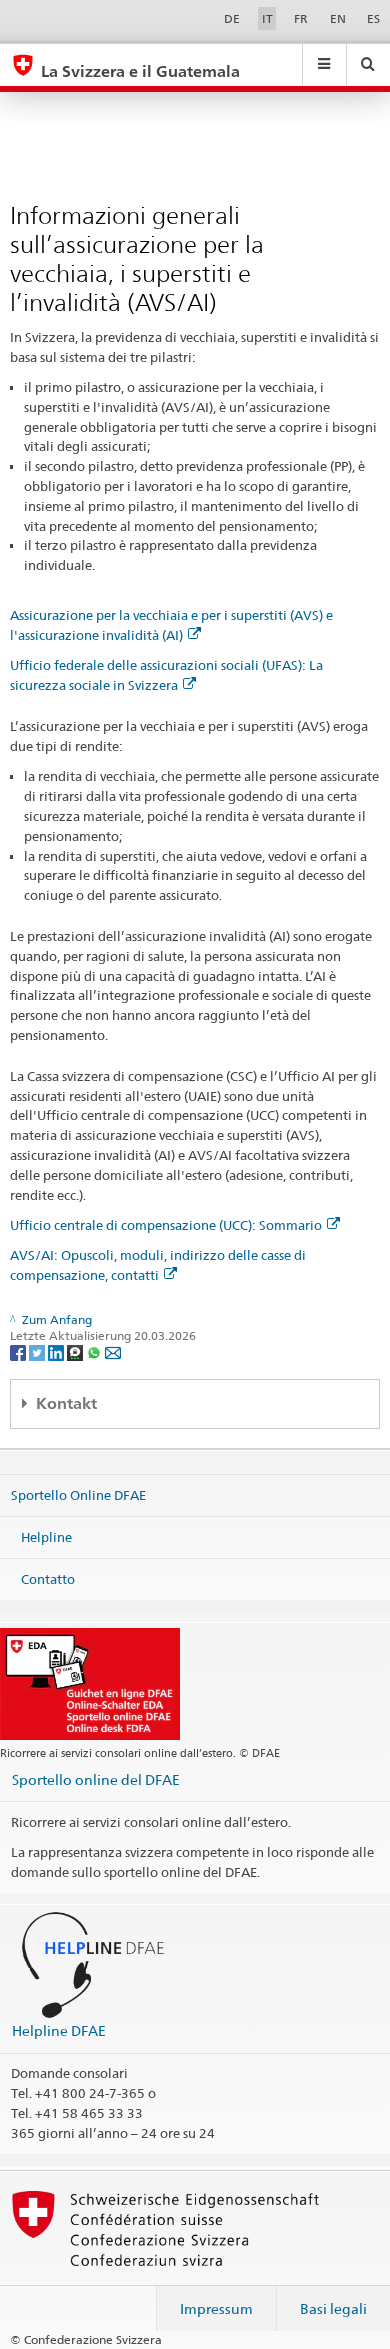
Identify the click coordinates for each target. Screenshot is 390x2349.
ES (373, 18)
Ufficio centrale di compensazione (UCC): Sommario (166, 1225)
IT (267, 18)
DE (232, 18)
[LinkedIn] (57, 1351)
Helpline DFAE (59, 2030)
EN (338, 18)
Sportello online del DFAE (96, 1779)
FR (301, 18)
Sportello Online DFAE (78, 1495)
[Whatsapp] (95, 1351)
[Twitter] (38, 1351)
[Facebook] (19, 1351)
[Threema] (76, 1351)
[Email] (113, 1351)
